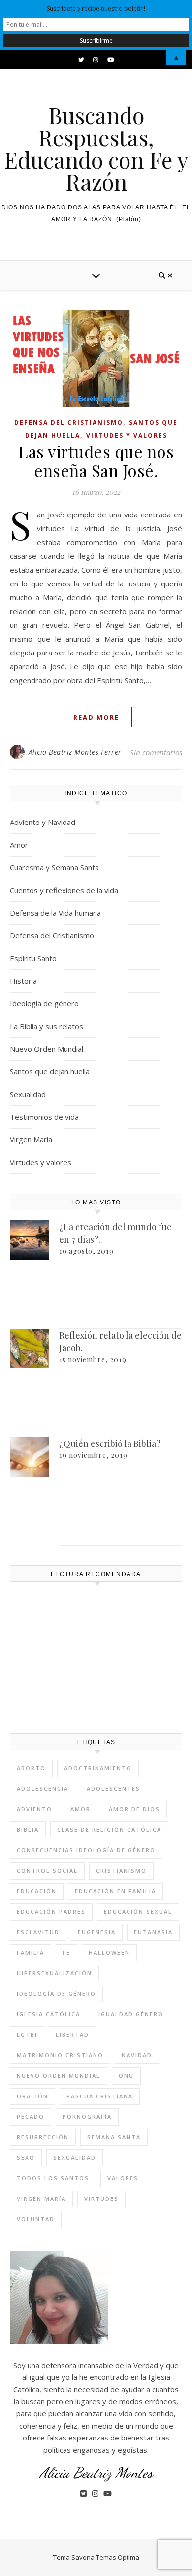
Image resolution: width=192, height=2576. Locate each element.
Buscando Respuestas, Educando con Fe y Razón (96, 148)
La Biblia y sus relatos (47, 1026)
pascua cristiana (100, 2096)
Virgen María (31, 1139)
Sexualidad (28, 1094)
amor (80, 1809)
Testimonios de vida (44, 1117)
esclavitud (38, 1932)
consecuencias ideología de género (86, 1850)
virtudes (101, 2199)
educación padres (51, 1911)
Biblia (28, 1830)
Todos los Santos (53, 2178)
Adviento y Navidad (43, 822)
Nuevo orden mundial (59, 2076)
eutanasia (153, 1932)
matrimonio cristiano (60, 2055)
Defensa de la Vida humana (55, 913)
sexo (26, 2157)
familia (31, 1952)
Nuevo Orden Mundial (47, 1049)
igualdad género (131, 2014)
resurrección (43, 2137)
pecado (31, 2116)
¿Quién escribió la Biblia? (110, 1443)
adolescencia (43, 1789)
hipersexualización (54, 1973)
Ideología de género (44, 1003)
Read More (96, 717)
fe (66, 1952)
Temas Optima (118, 2557)
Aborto (31, 1768)
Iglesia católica (48, 2014)
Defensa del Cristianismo (69, 423)
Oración (32, 2096)
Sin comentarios (156, 752)
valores (123, 2178)
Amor (19, 845)
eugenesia (97, 1932)
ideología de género (56, 1994)
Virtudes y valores (127, 435)
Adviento (34, 1809)
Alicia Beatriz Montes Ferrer (75, 752)
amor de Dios (134, 1809)
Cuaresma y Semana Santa (54, 867)
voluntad (36, 2219)
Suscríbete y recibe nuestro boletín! (96, 9)
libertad (72, 2035)
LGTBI (27, 2035)
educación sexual (138, 1911)
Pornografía (87, 2116)
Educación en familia (115, 1891)
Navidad (137, 2055)
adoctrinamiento (98, 1768)
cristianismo (121, 1871)
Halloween (109, 1952)
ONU (126, 2076)
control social (47, 1871)
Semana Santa (114, 2137)
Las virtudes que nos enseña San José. (96, 461)
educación (37, 1891)
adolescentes (113, 1789)
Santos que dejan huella (50, 1071)
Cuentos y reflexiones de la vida (64, 890)
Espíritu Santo (33, 958)
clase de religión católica (109, 1830)
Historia (23, 981)
